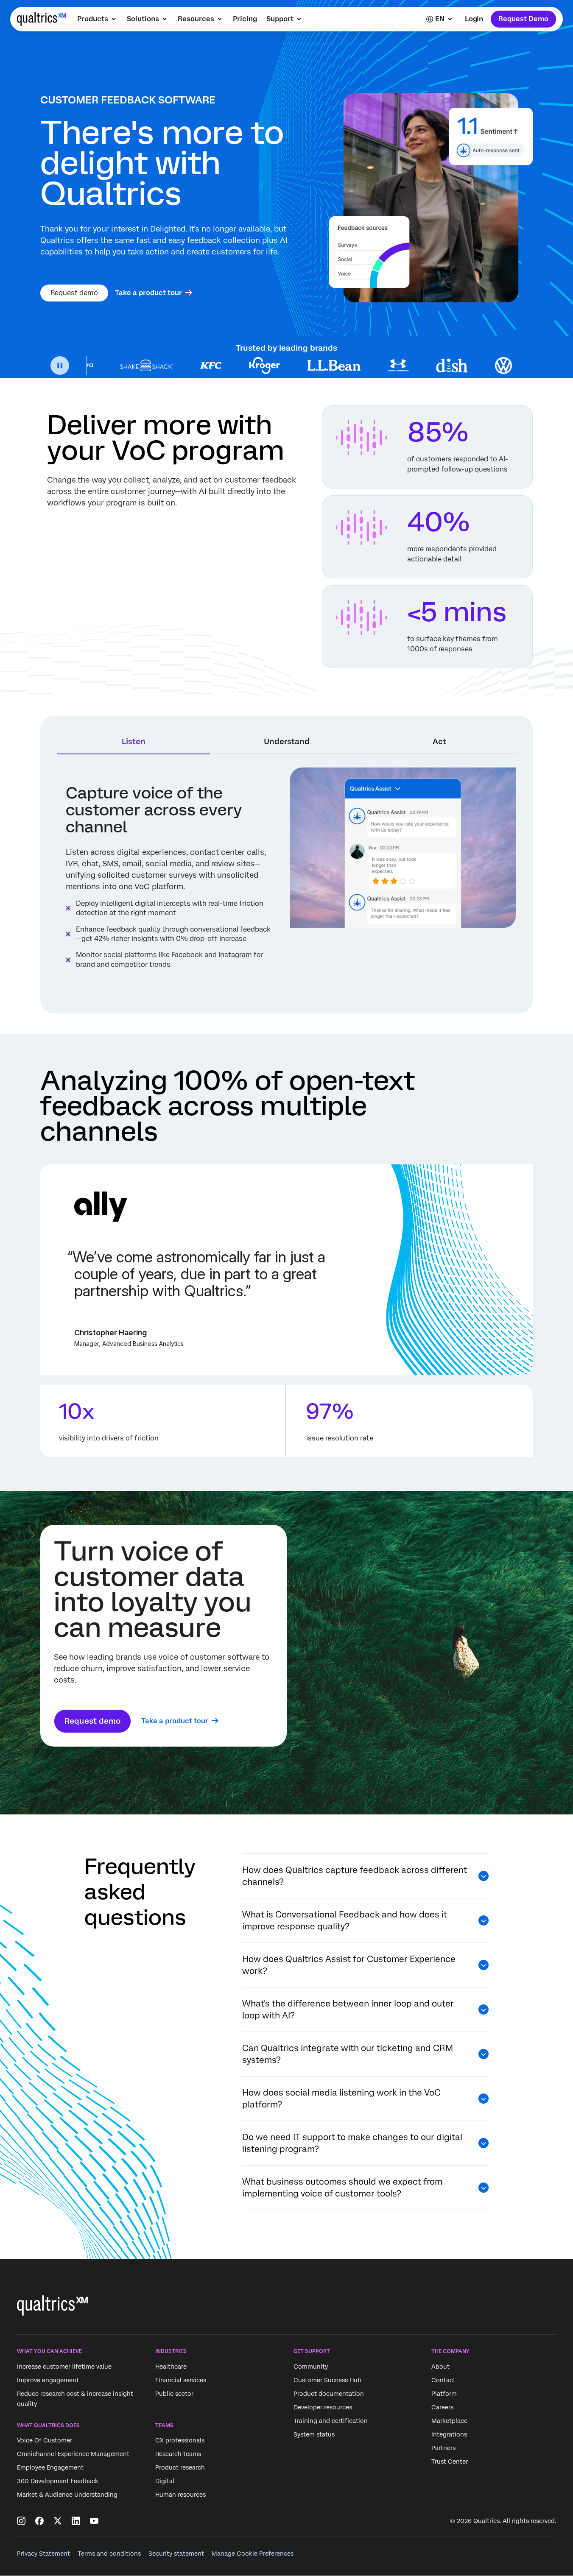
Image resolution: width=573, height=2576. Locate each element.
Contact (443, 2380)
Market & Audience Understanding (67, 2495)
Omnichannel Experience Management (73, 2454)
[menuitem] (97, 19)
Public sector (174, 2394)
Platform (444, 2394)
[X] (58, 2521)
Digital (165, 2481)
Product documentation (329, 2394)
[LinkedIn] (76, 2521)
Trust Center (450, 2462)
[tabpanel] (287, 882)
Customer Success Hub (327, 2380)
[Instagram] (21, 2521)
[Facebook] (39, 2521)
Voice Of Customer (45, 2440)
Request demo (74, 293)
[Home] (42, 19)
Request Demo (523, 19)
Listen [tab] (134, 741)
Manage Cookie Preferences (253, 2554)
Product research (180, 2467)
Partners (443, 2448)
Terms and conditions (109, 2554)
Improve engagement (48, 2380)
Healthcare (171, 2367)
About (440, 2367)
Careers (442, 2407)
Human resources (180, 2495)
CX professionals (180, 2440)
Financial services (181, 2380)
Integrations (449, 2434)
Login (474, 19)
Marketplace (449, 2421)
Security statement (176, 2554)
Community (311, 2367)
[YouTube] (94, 2521)
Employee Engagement (50, 2467)
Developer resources (323, 2407)
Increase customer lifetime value (64, 2367)
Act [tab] (439, 741)
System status (314, 2434)
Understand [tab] (287, 741)
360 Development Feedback (58, 2481)
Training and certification (331, 2421)
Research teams (178, 2454)
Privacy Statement (43, 2554)
